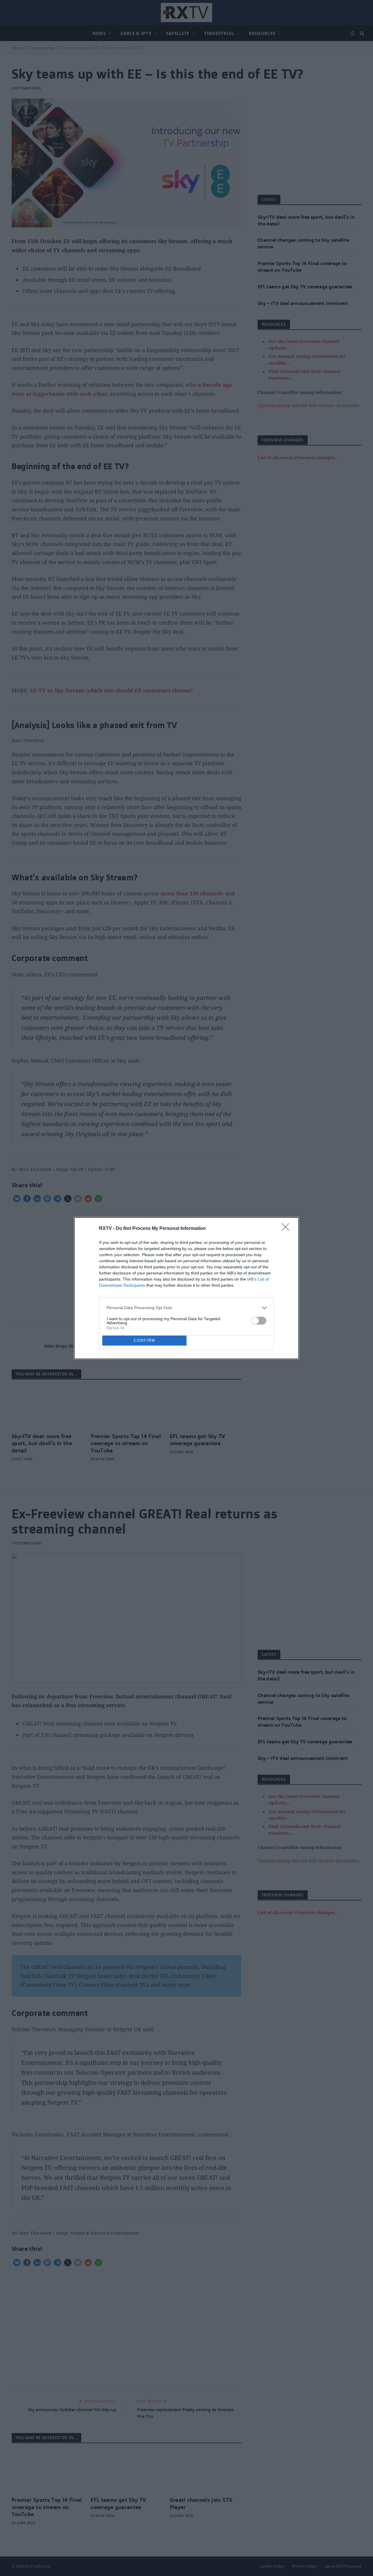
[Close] (287, 1229)
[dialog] (186, 1288)
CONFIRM (145, 1340)
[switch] (259, 1321)
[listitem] (186, 1308)
